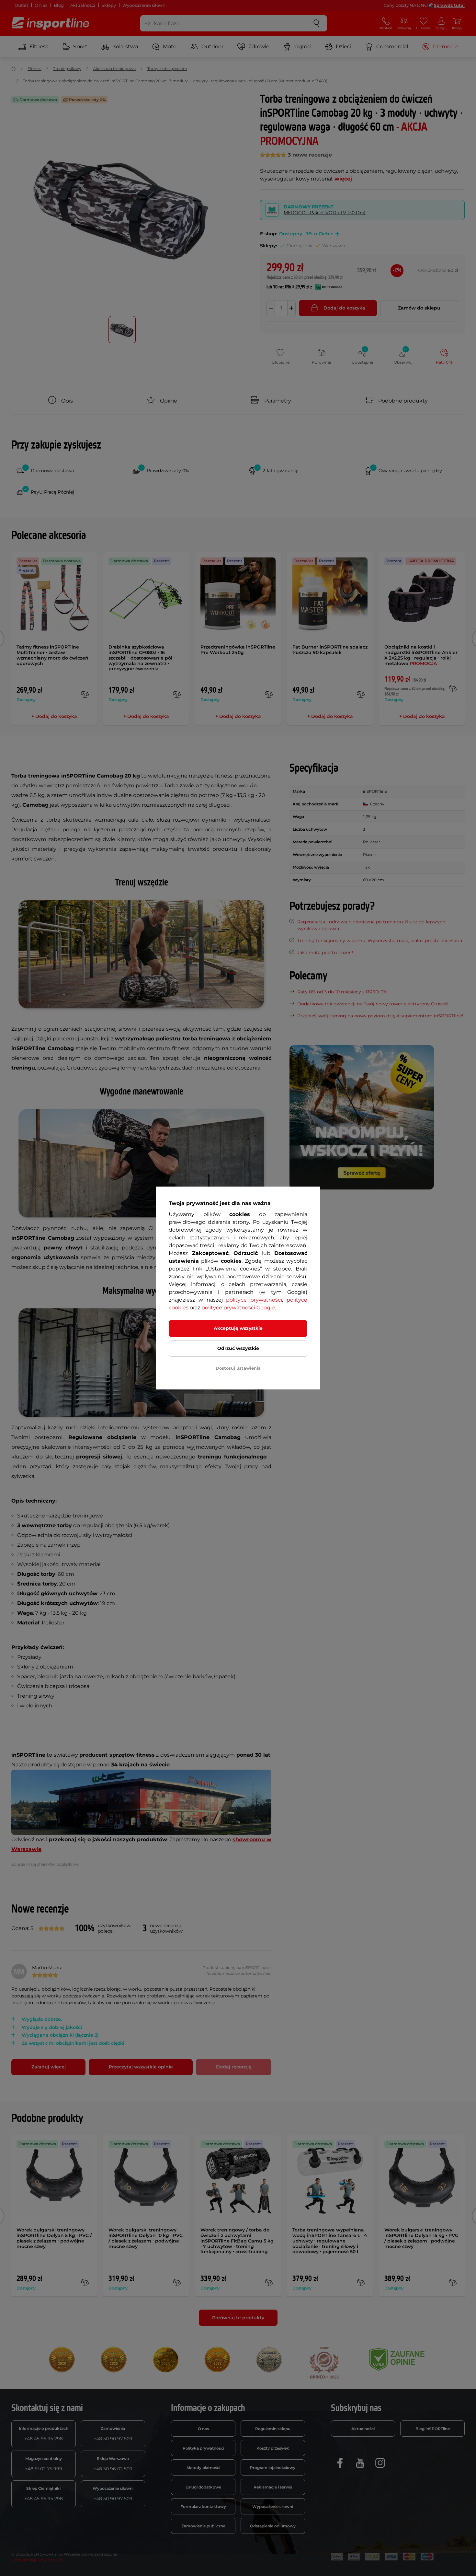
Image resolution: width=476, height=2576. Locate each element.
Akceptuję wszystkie (238, 1328)
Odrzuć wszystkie (238, 1348)
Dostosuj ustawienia (238, 1368)
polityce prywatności (254, 1300)
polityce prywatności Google (238, 1308)
